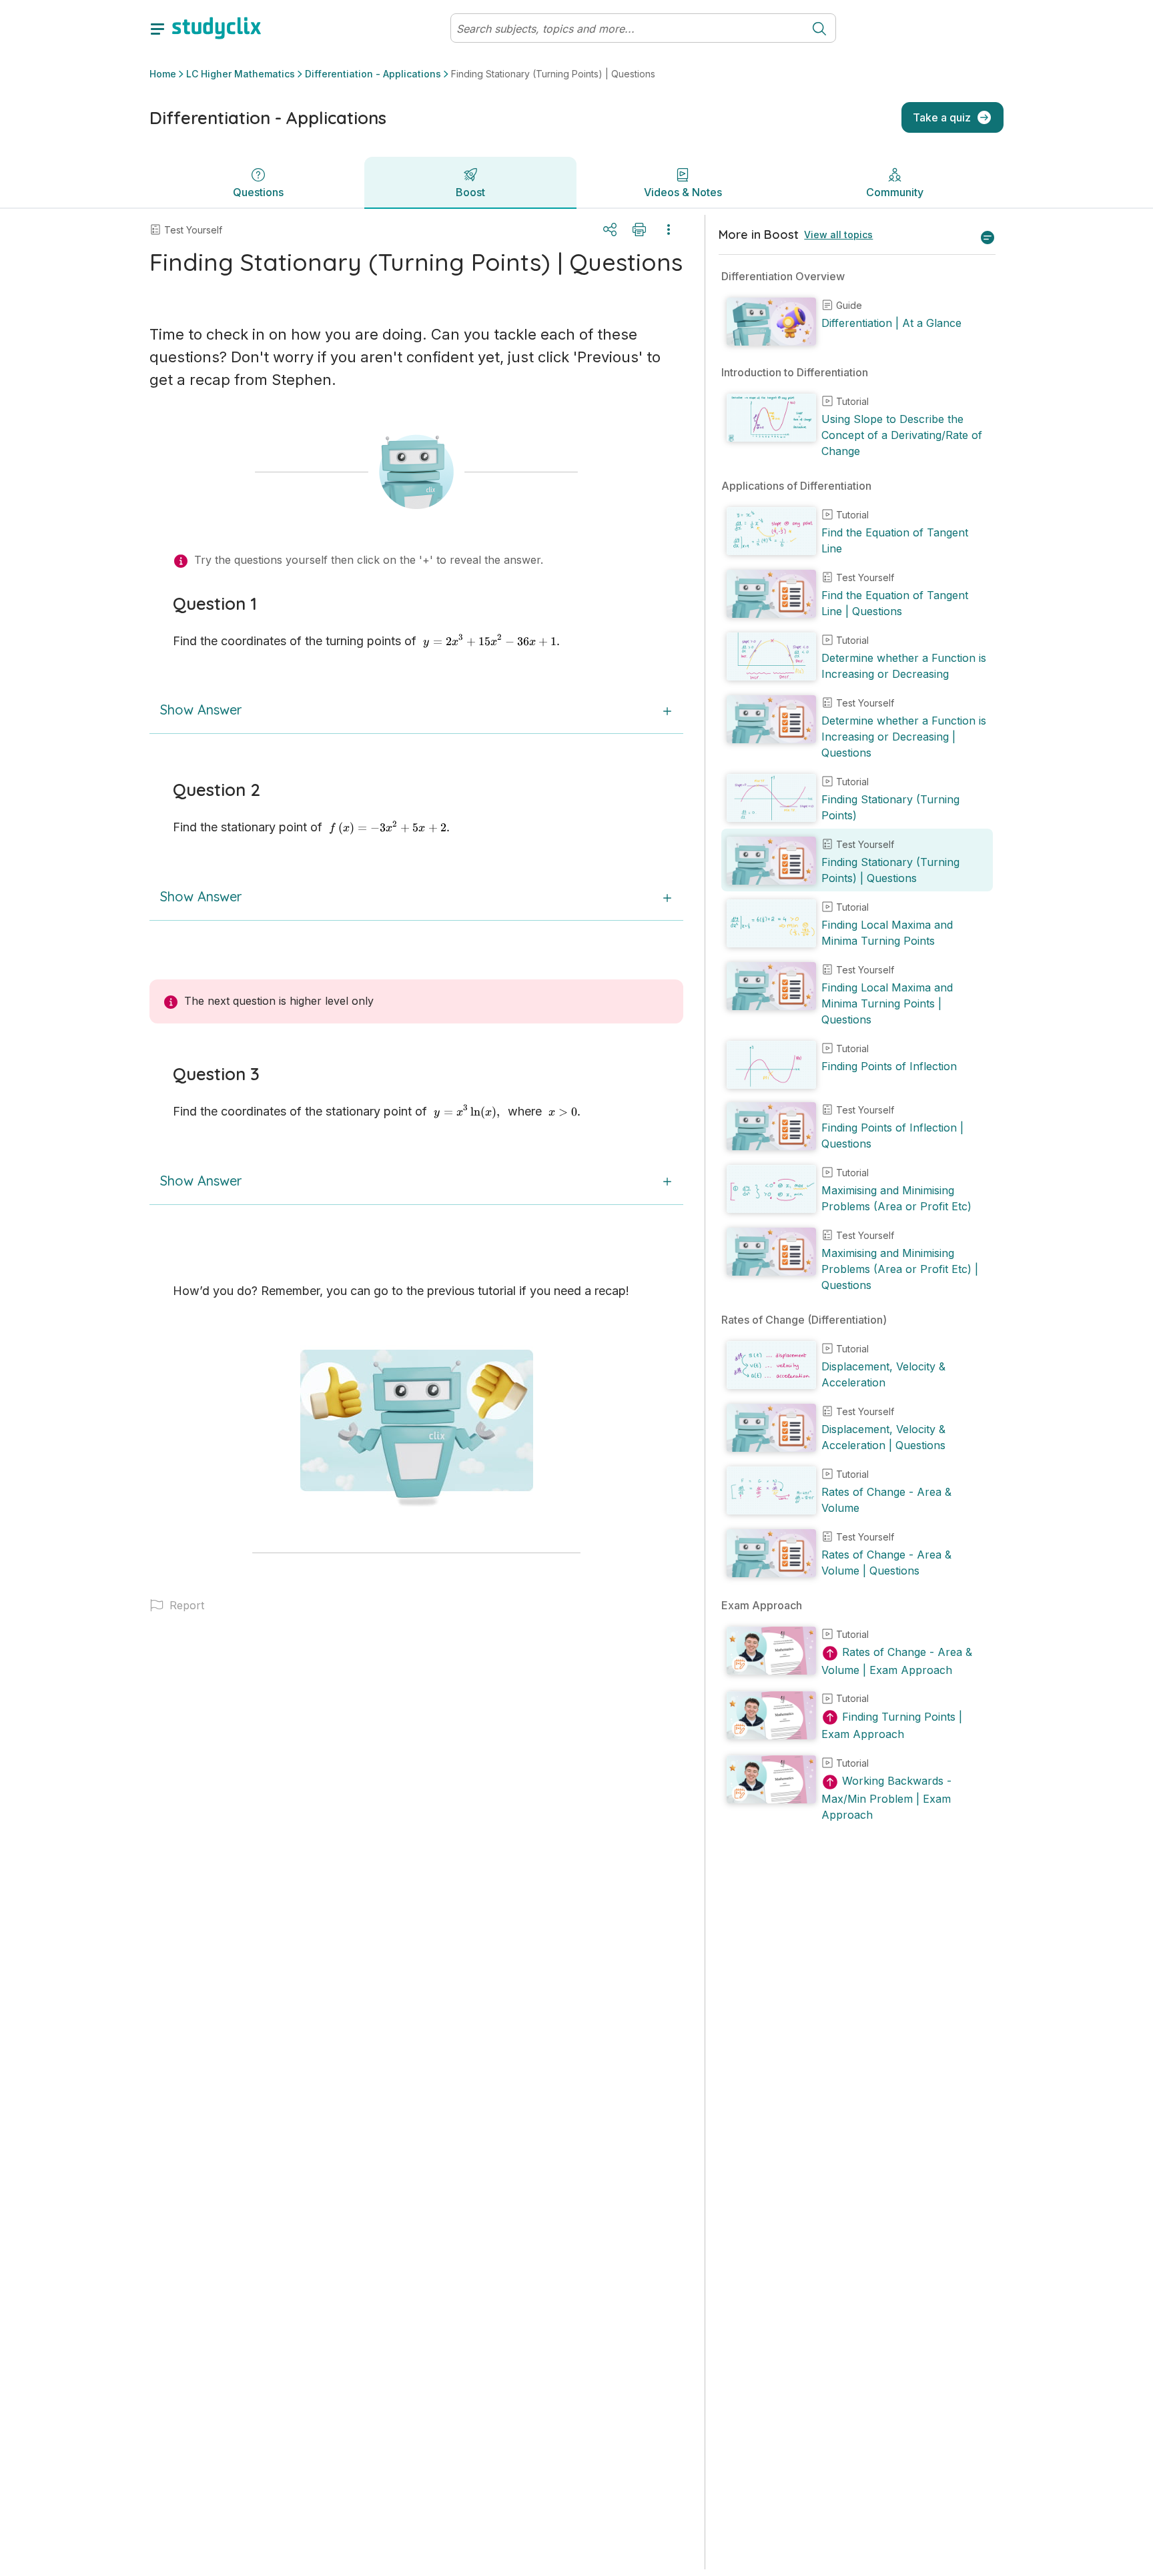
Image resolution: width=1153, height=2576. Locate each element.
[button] (416, 1605)
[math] (492, 641)
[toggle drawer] (157, 28)
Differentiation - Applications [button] (373, 74)
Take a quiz (942, 117)
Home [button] (163, 74)
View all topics (838, 235)
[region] (857, 1392)
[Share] (610, 230)
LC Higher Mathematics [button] (241, 74)
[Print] (639, 230)
